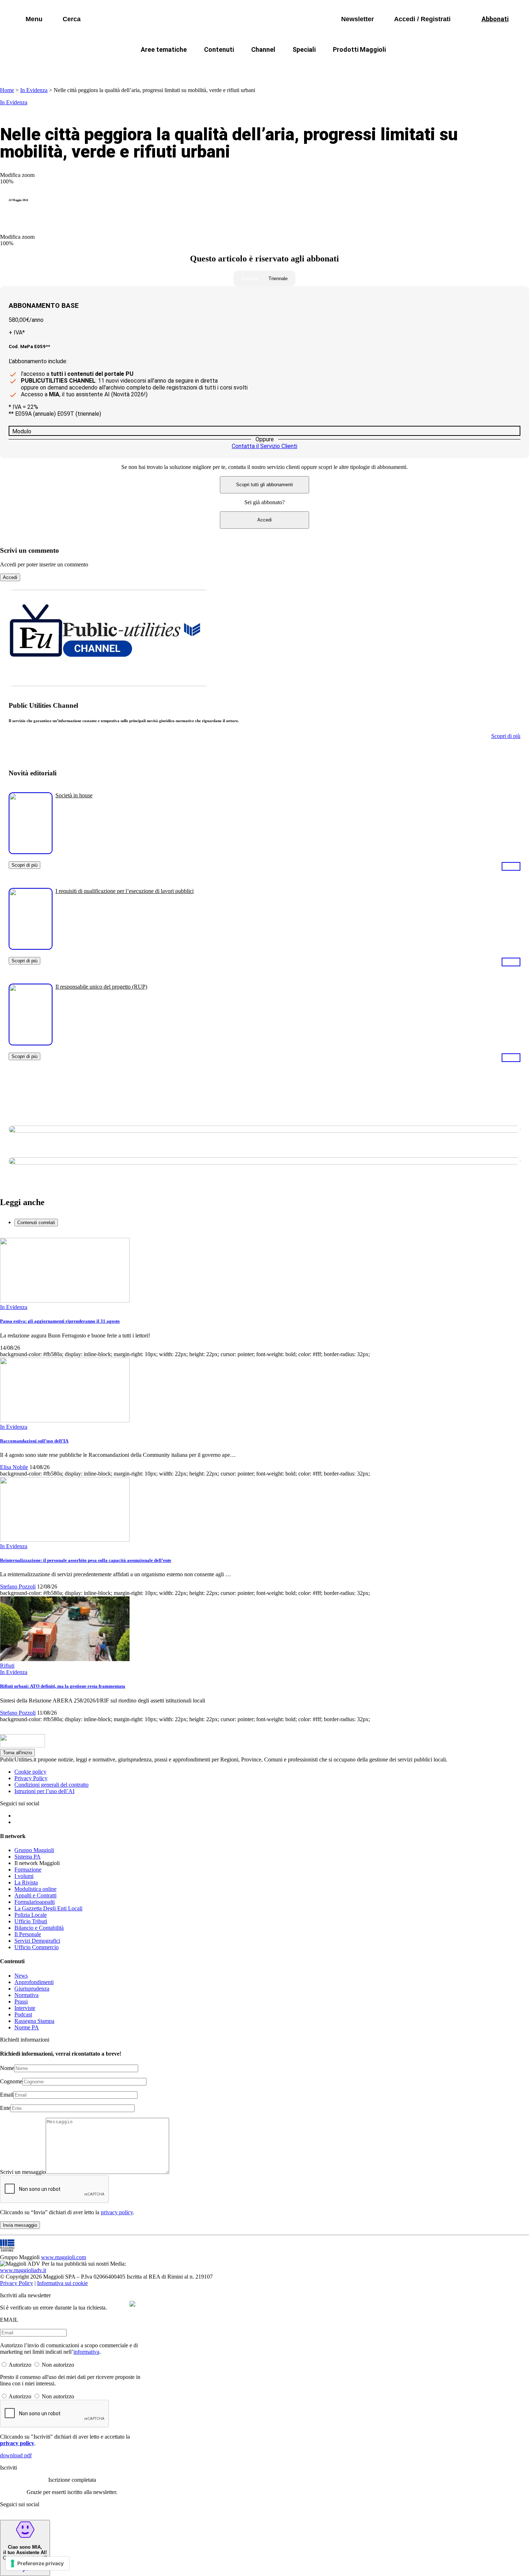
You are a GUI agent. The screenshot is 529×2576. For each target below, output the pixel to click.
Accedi (264, 520)
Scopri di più (24, 865)
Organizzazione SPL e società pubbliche (249, 67)
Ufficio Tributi (31, 1921)
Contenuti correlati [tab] (36, 1223)
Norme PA (27, 2027)
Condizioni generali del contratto (51, 1785)
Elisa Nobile (14, 1467)
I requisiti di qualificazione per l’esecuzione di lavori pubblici (125, 891)
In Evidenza (34, 90)
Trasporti (385, 67)
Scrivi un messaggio (23, 2172)
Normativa (26, 1995)
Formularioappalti (35, 1902)
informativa (86, 2352)
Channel (263, 49)
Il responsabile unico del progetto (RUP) (101, 987)
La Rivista (26, 1882)
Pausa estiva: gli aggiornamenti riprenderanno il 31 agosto (60, 1321)
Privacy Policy (31, 1778)
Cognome (11, 2081)
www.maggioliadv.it (23, 2270)
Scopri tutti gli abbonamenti (264, 485)
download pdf (16, 2455)
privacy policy (117, 2212)
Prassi (21, 2001)
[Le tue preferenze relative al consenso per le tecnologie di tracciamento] (38, 2563)
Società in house (74, 795)
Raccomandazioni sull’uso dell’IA (34, 1441)
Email (7, 2095)
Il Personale (28, 1934)
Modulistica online (35, 1889)
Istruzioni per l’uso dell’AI (44, 1791)
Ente (5, 2108)
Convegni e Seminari (441, 67)
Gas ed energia (337, 67)
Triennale (278, 279)
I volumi (24, 1876)
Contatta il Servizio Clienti (264, 446)
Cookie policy (30, 1772)
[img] (132, 2304)
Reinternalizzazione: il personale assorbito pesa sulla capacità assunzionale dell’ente (86, 1560)
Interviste (25, 2008)
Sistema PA (28, 1857)
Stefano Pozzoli (18, 1586)
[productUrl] (31, 851)
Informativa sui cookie (62, 2283)
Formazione (28, 1870)
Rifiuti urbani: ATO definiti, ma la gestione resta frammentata (63, 1686)
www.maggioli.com (64, 2257)
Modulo (22, 431)
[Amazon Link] (511, 866)
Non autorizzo (58, 2365)
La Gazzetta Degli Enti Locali (48, 1908)
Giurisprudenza (32, 1989)
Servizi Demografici (37, 1941)
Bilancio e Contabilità (39, 1928)
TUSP (110, 67)
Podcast (23, 2014)
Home (7, 90)
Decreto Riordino (158, 67)
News (21, 1976)
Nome (7, 2068)
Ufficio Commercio (37, 1947)
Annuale (250, 279)
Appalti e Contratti (35, 1895)
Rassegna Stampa (34, 2021)
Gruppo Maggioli (34, 1850)
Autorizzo (20, 2365)
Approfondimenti (34, 1982)
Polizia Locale (31, 1915)
